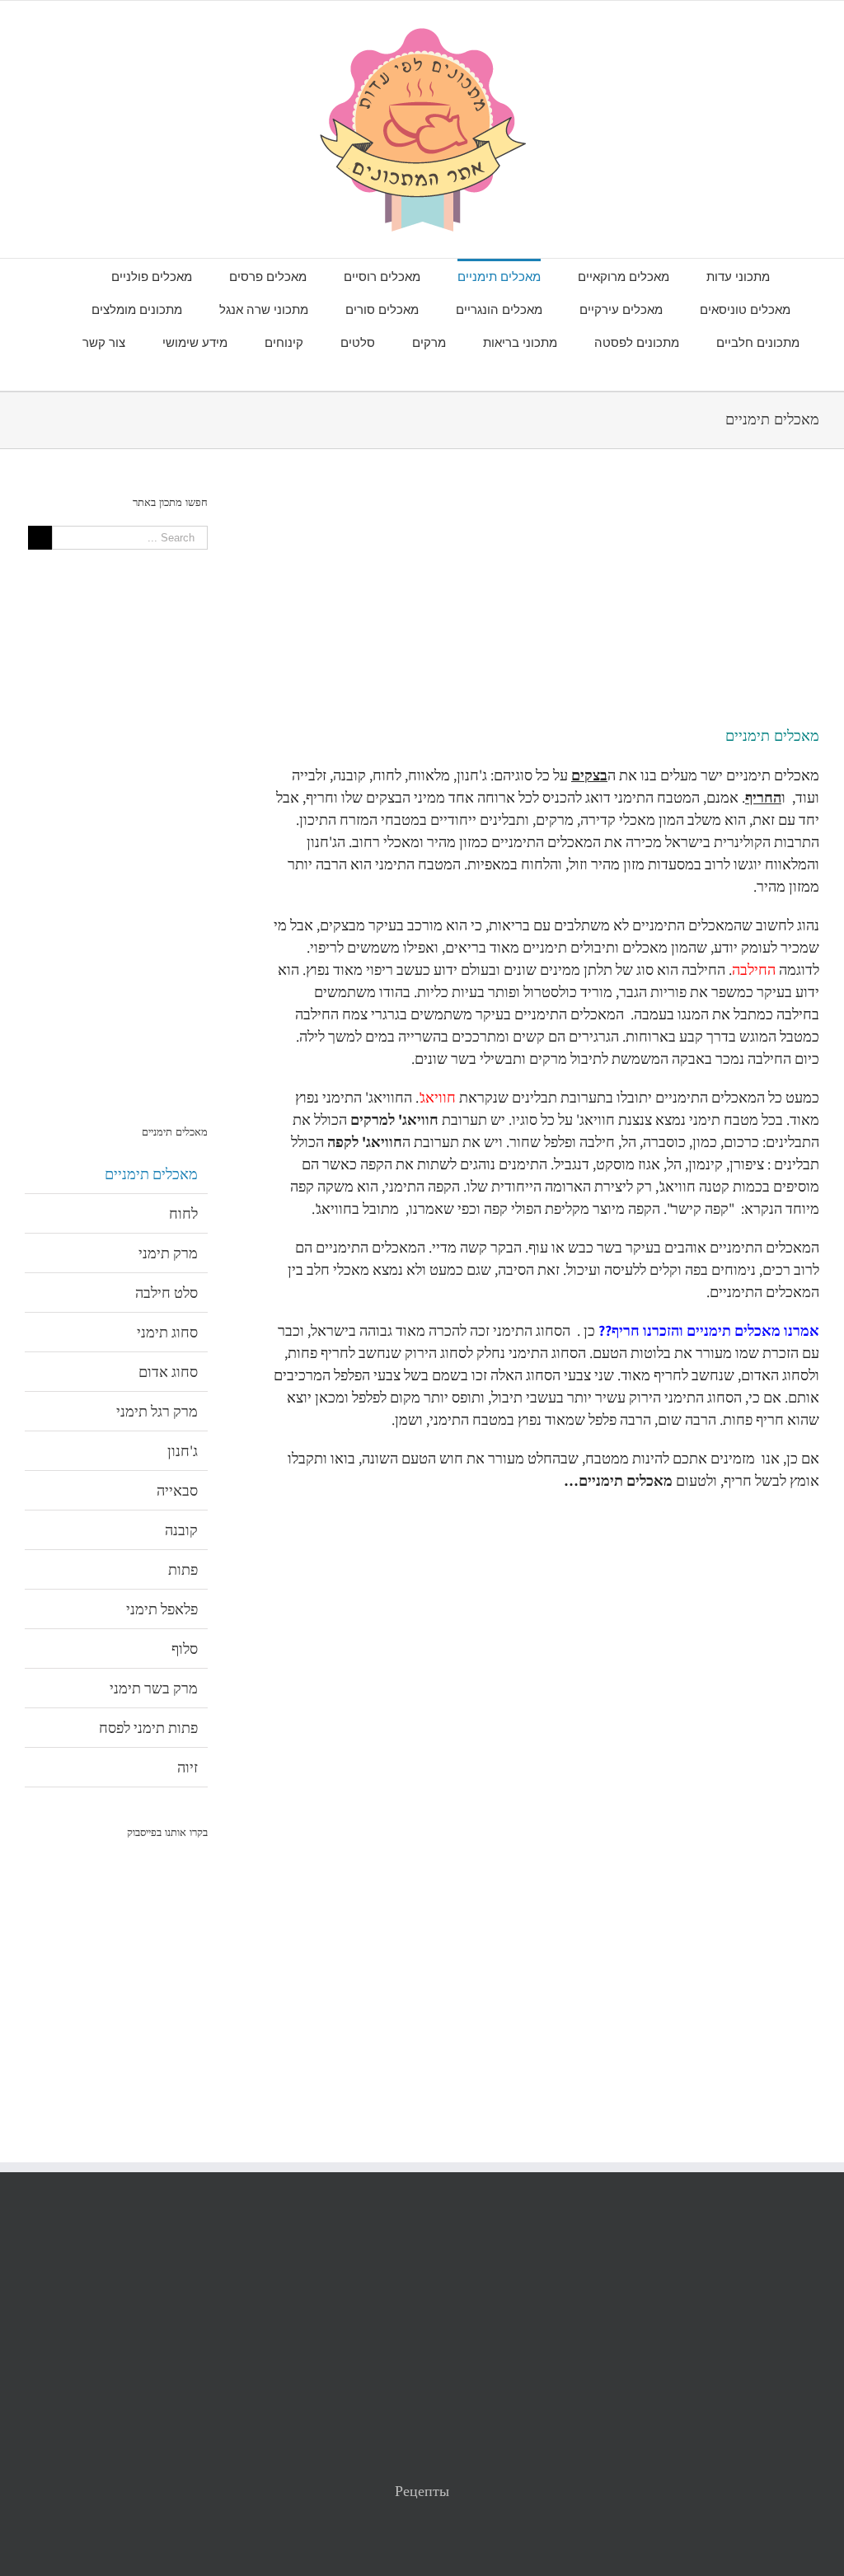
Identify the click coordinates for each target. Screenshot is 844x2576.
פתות (183, 1569)
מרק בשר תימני (154, 1688)
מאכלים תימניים (151, 1174)
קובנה (181, 1530)
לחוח (183, 1213)
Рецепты (422, 2491)
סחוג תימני (167, 1332)
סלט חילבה (166, 1293)
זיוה (188, 1767)
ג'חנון (183, 1451)
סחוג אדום (168, 1372)
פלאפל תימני (162, 1609)
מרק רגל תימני (157, 1411)
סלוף (185, 1649)
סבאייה (177, 1490)
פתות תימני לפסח (148, 1728)
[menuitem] (720, 275)
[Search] (441, 374)
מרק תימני (168, 1253)
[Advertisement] (546, 610)
